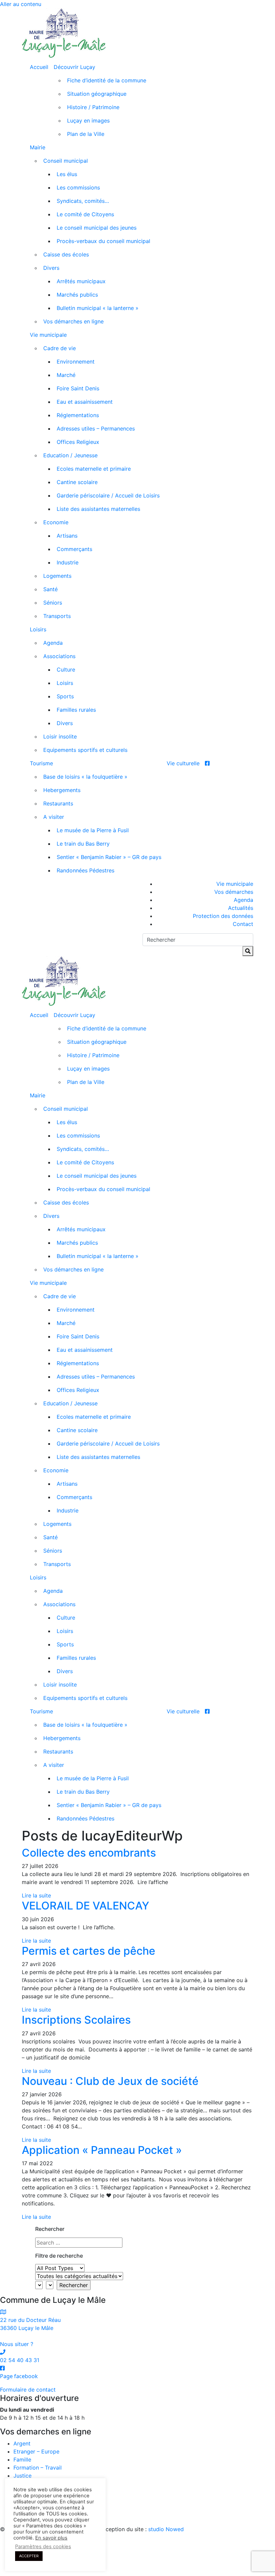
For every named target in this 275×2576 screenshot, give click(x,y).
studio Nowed (166, 2529)
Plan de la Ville (86, 134)
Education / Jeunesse (70, 455)
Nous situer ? (17, 2344)
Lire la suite (36, 1895)
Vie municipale (48, 335)
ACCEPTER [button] (29, 2556)
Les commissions (78, 187)
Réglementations (78, 415)
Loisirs (38, 629)
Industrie (68, 562)
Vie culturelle (183, 763)
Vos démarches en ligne (73, 321)
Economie (56, 522)
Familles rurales (76, 710)
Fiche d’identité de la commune (107, 80)
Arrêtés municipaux (81, 281)
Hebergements (62, 790)
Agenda (53, 643)
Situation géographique (97, 94)
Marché (66, 375)
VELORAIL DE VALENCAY (86, 1906)
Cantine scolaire (77, 482)
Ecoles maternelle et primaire (94, 469)
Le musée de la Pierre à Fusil (93, 830)
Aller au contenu (21, 4)
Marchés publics (77, 295)
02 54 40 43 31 (20, 2360)
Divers (51, 268)
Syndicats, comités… (83, 201)
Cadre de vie (60, 348)
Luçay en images (88, 121)
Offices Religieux (78, 442)
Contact (243, 924)
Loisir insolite (60, 736)
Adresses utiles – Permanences (96, 428)
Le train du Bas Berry (83, 844)
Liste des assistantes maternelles (98, 509)
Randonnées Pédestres (86, 870)
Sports (65, 696)
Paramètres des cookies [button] (43, 2547)
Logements (57, 576)
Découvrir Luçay (74, 67)
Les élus (67, 174)
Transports (57, 616)
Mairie (38, 147)
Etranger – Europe (36, 2451)
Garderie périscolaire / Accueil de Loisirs (108, 495)
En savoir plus (51, 2538)
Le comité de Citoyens (85, 214)
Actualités (241, 908)
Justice (22, 2476)
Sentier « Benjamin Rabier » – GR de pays (109, 857)
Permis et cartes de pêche (89, 1951)
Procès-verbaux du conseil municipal (103, 241)
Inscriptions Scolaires (76, 2020)
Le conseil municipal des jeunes (97, 228)
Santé (50, 589)
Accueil (39, 67)
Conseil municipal (66, 161)
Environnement (76, 362)
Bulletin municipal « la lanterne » (98, 308)
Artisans (67, 536)
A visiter (54, 817)
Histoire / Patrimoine (93, 107)
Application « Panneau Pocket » (102, 2150)
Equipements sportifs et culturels (85, 750)
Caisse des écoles (66, 254)
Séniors (53, 603)
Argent (22, 2443)
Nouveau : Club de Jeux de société (110, 2081)
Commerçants (74, 549)
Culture (66, 670)
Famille (22, 2460)
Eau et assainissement (85, 402)
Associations (59, 656)
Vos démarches (234, 892)
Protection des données (223, 916)
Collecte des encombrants (89, 1853)
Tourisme (41, 763)
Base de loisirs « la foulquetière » (85, 777)
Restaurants (58, 803)
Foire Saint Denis (78, 388)
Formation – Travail (38, 2468)
